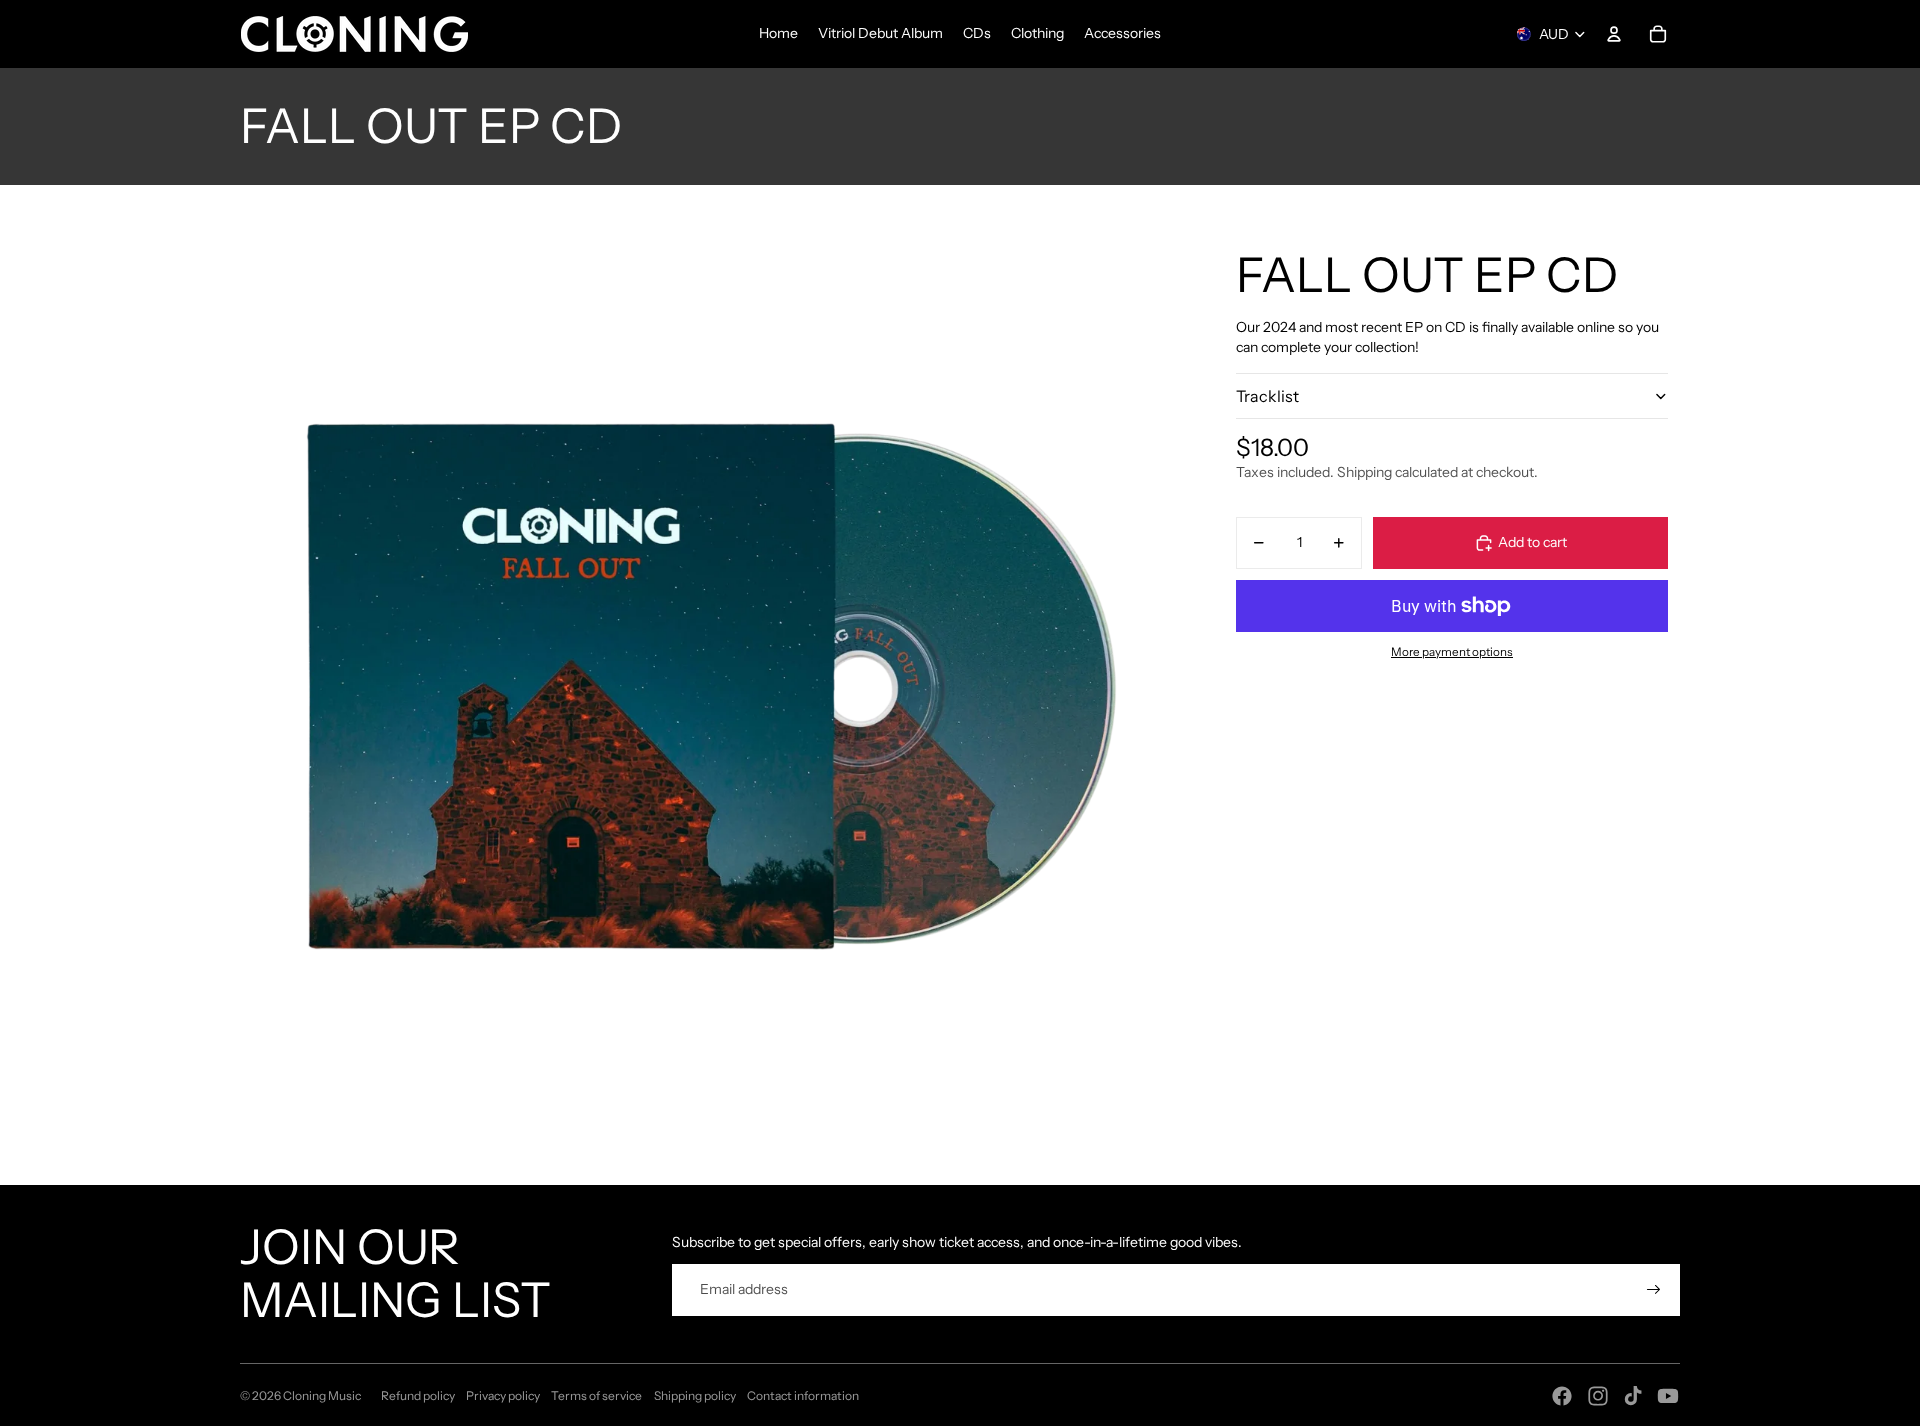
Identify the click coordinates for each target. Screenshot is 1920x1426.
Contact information (803, 1395)
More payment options (1452, 652)
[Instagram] (1598, 1396)
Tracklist (1267, 395)
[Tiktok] (1633, 1396)
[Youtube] (1668, 1396)
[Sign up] (1654, 1290)
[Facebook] (1562, 1396)
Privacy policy (503, 1395)
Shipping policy (695, 1395)
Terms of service (596, 1395)
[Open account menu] (1614, 34)
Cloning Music (322, 1395)
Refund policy (418, 1395)
